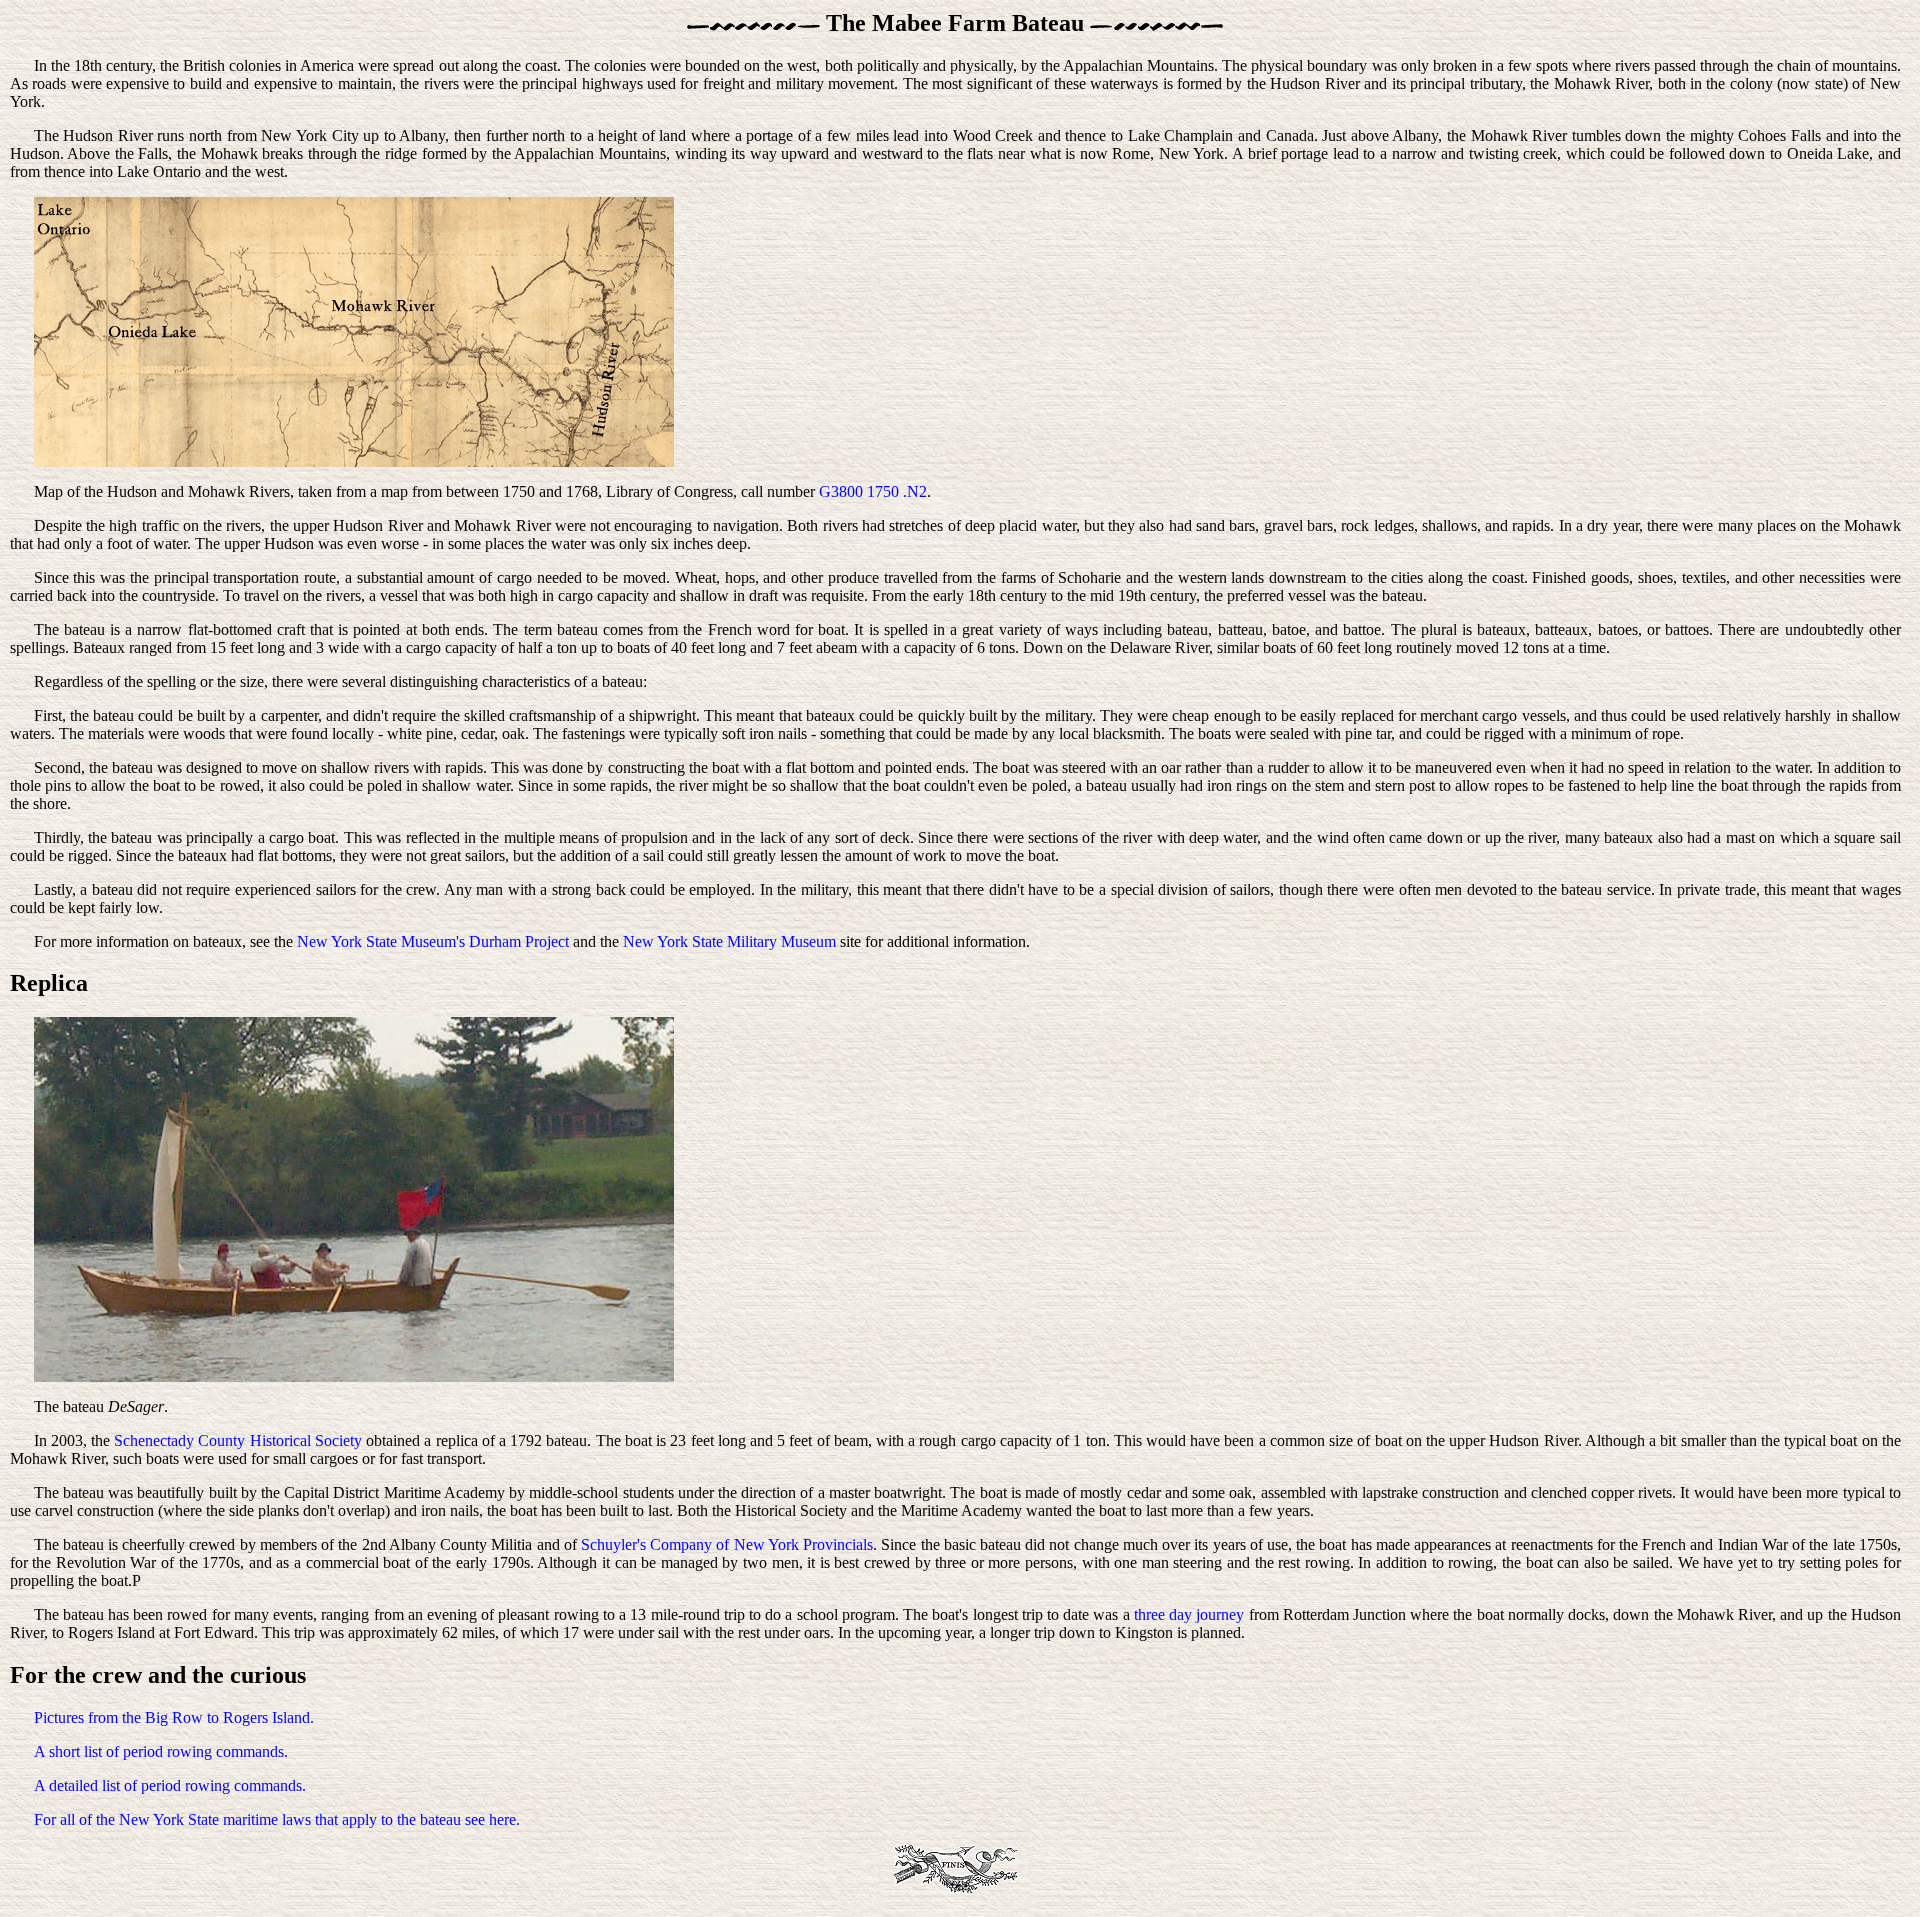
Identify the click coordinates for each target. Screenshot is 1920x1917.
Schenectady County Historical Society (238, 1440)
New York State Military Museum (729, 941)
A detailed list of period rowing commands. (170, 1785)
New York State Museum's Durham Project (433, 941)
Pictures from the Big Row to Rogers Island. (174, 1717)
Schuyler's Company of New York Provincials (727, 1544)
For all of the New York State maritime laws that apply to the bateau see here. (277, 1819)
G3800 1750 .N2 (873, 491)
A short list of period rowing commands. (161, 1751)
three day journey (1189, 1614)
